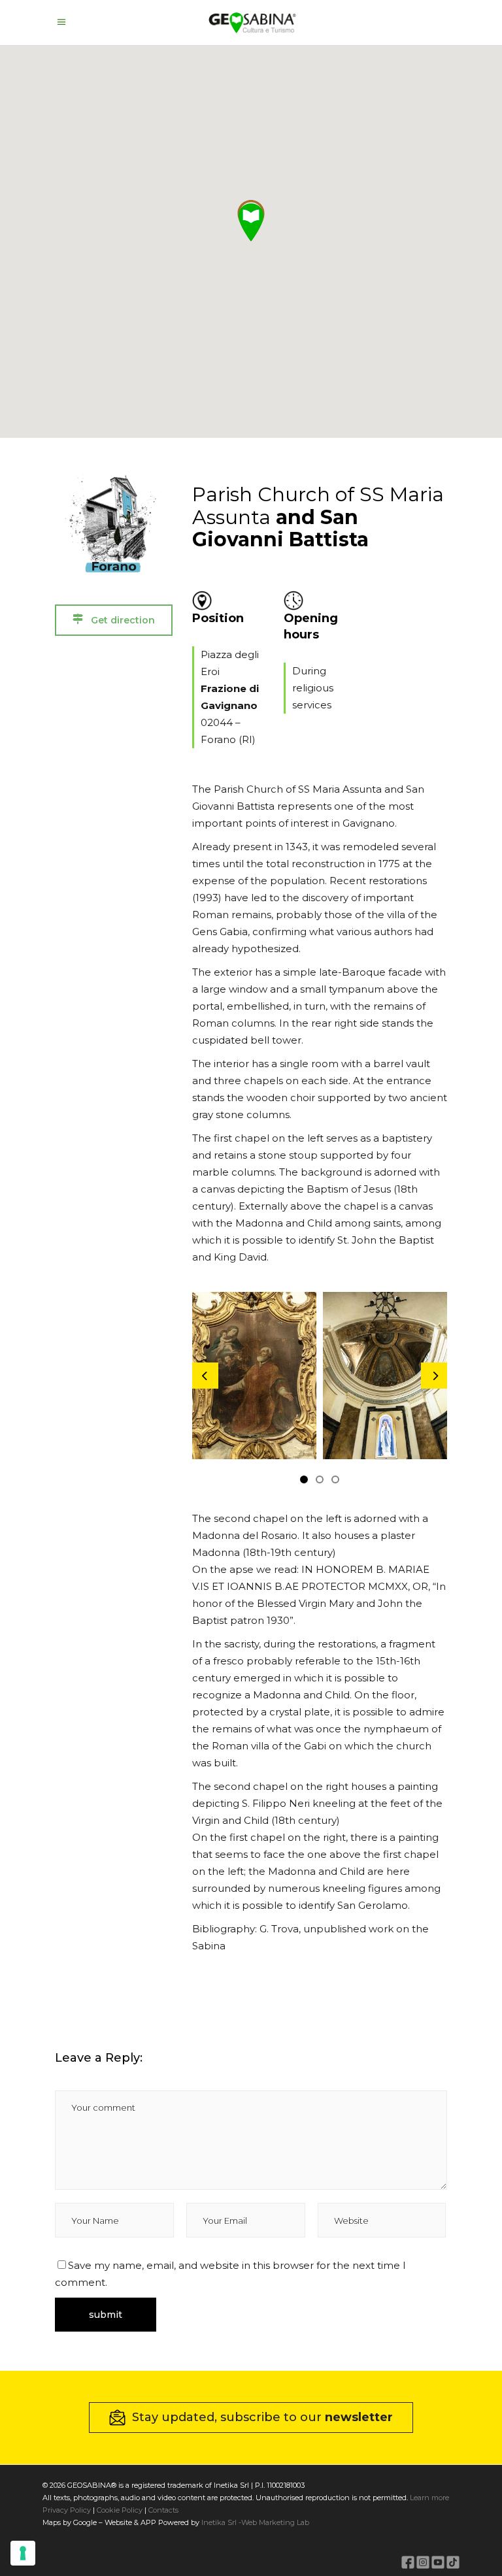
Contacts (162, 2510)
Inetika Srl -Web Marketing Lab (255, 2522)
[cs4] (348, 1376)
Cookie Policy (120, 2510)
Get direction (122, 620)
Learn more (429, 2498)
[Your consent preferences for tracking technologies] (23, 2553)
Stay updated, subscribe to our (262, 2417)
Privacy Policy (67, 2510)
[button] (251, 222)
